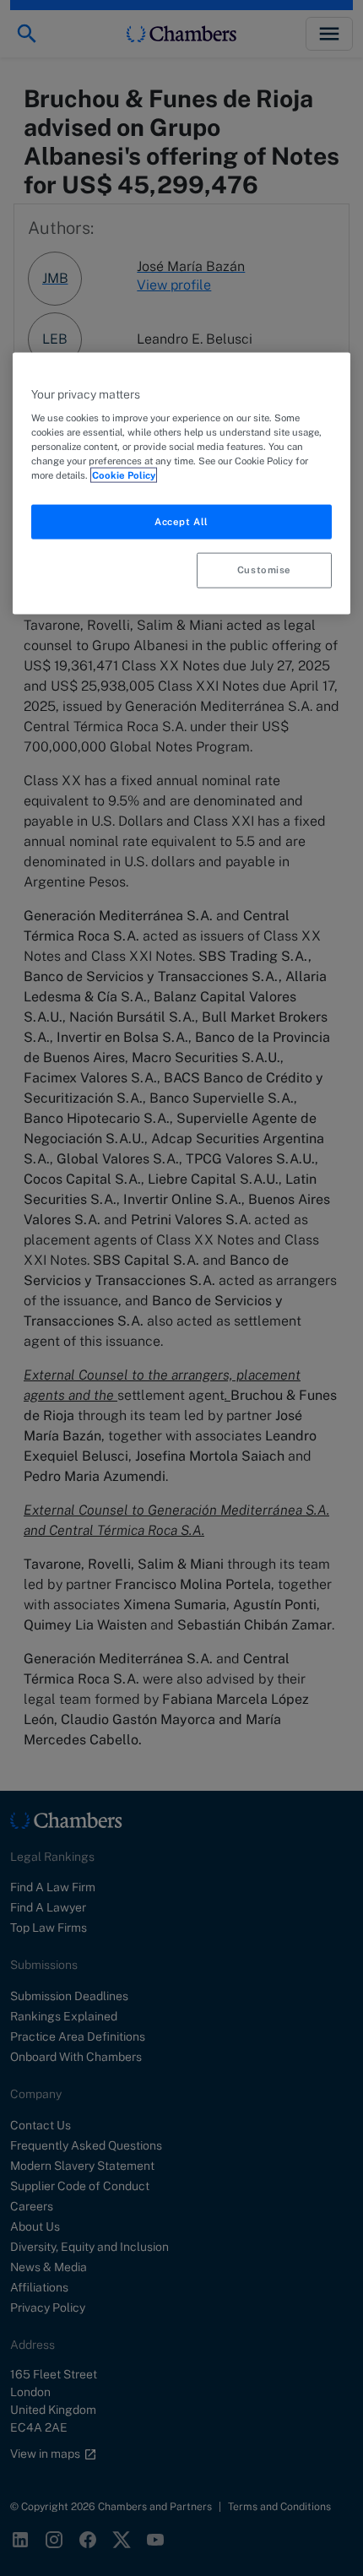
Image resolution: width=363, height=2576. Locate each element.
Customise (264, 570)
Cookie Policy (124, 475)
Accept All (181, 521)
